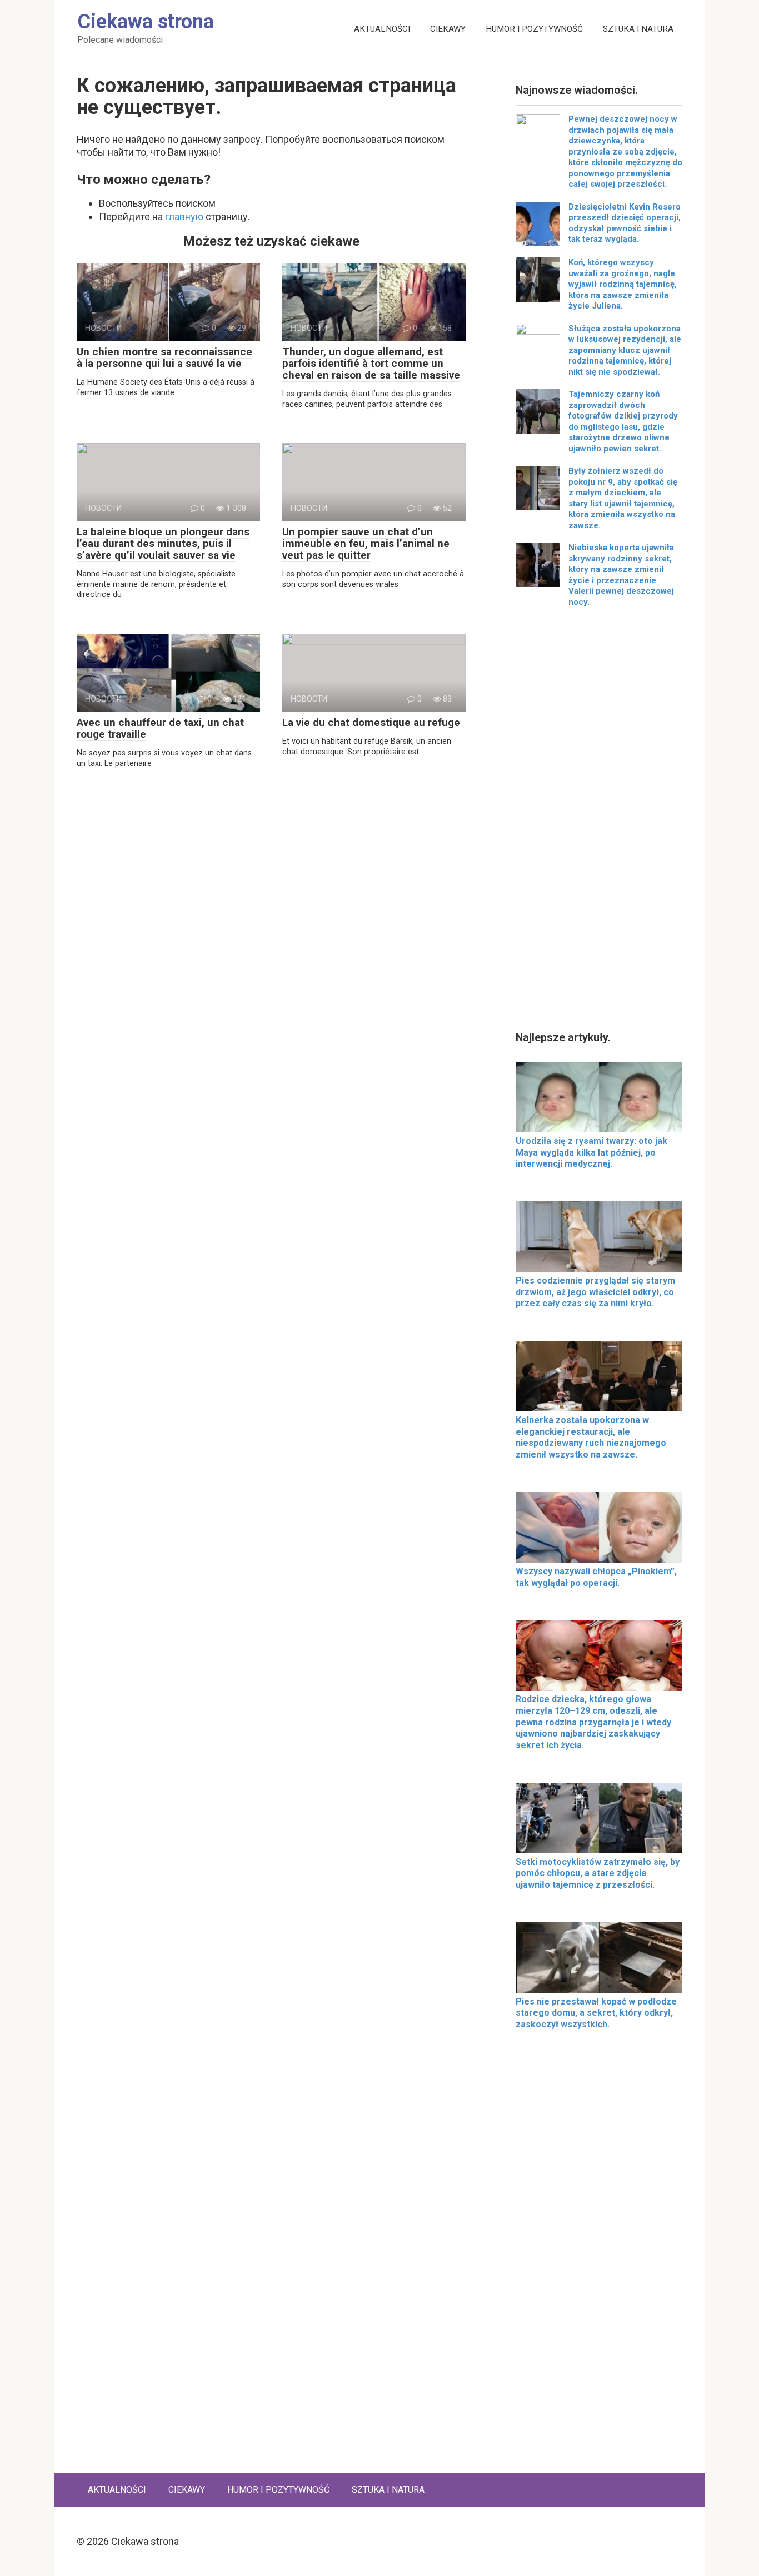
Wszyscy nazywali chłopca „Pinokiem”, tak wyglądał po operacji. (596, 1577)
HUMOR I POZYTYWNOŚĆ (534, 29)
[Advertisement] (599, 823)
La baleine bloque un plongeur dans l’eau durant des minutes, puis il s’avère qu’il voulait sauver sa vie (163, 543)
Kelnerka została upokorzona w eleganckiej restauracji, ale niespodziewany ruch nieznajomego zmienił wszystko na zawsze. (591, 1437)
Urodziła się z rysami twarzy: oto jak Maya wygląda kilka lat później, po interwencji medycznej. (591, 1153)
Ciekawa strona (146, 22)
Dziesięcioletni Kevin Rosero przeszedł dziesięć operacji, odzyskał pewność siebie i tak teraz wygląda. (625, 223)
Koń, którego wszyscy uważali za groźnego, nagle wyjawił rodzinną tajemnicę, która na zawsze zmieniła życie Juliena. (623, 284)
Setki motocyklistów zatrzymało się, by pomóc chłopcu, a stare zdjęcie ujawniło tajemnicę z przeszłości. (598, 1874)
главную (184, 217)
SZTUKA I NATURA (638, 29)
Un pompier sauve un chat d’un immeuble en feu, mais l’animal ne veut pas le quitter (366, 543)
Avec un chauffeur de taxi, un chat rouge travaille (160, 728)
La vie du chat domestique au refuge (371, 722)
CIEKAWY (448, 29)
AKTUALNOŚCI (382, 29)
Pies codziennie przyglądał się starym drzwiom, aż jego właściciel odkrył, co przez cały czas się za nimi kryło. (595, 1292)
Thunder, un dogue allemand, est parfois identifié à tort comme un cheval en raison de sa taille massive (371, 363)
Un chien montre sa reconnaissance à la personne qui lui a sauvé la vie (164, 357)
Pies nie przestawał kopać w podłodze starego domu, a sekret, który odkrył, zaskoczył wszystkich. (596, 2013)
